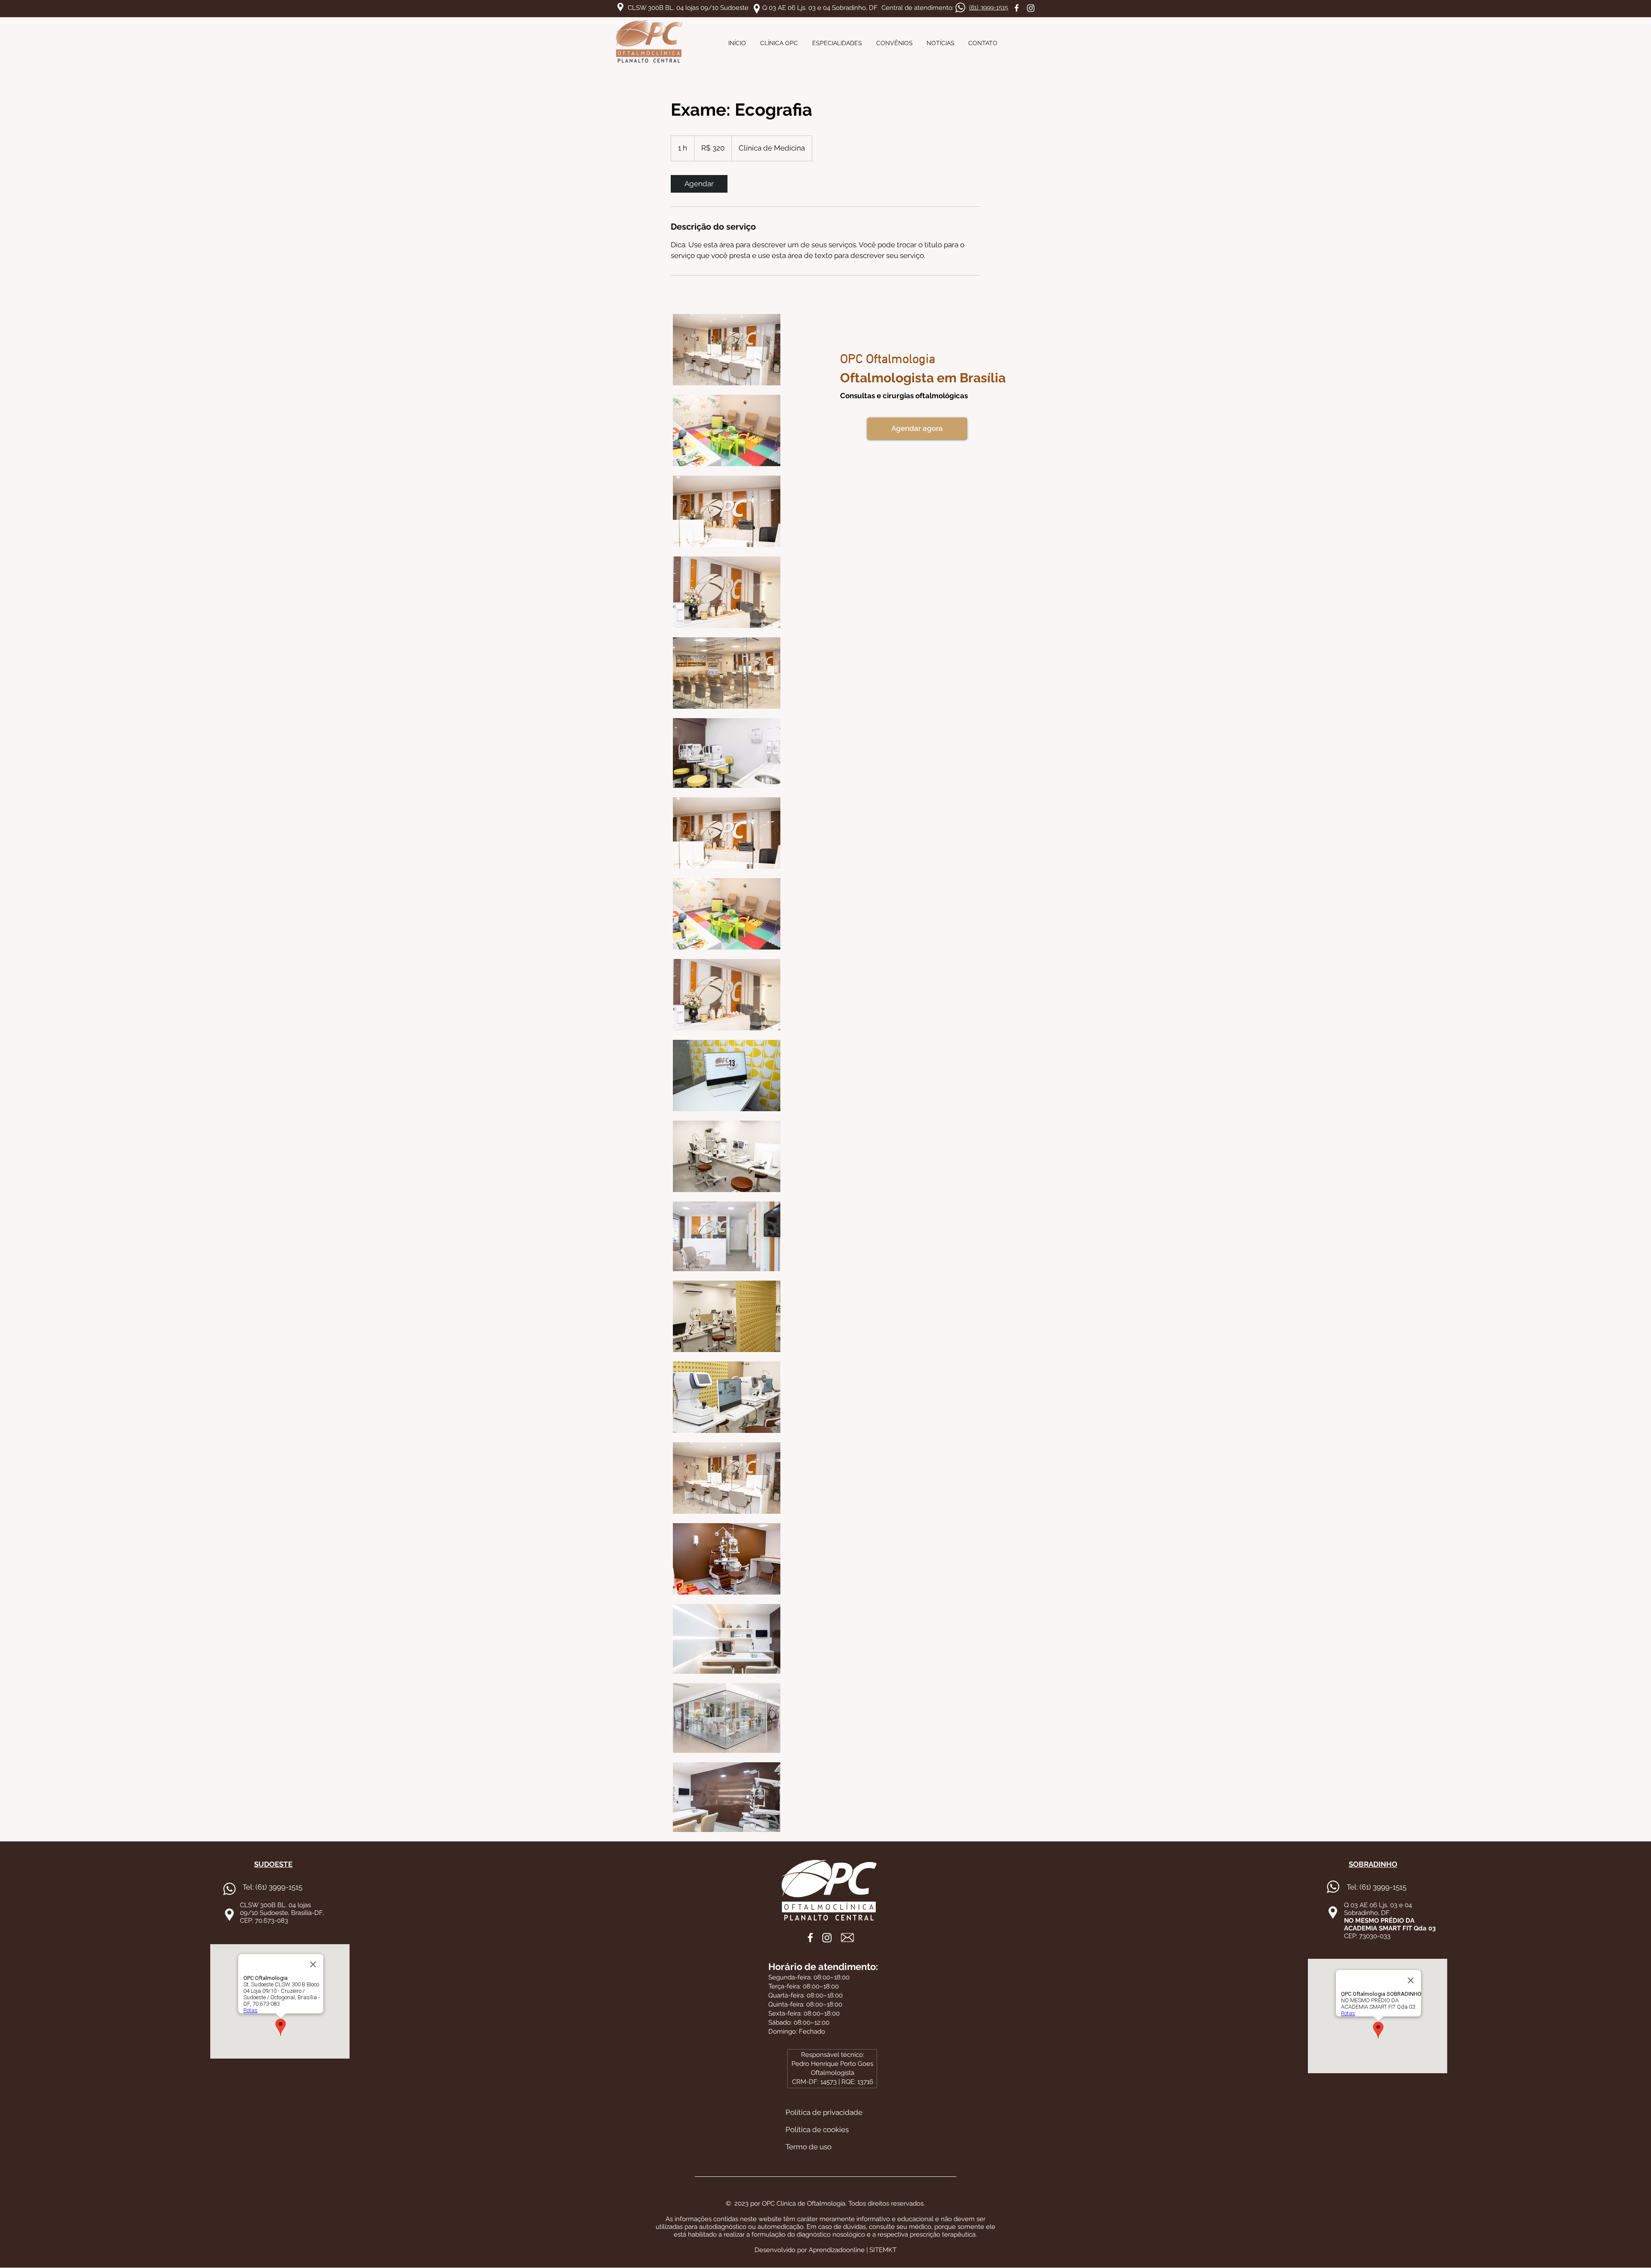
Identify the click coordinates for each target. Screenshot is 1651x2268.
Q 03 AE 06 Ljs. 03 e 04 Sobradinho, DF (820, 8)
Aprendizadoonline (837, 2250)
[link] (699, 184)
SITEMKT (883, 2250)
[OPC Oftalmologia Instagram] (1031, 8)
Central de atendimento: (918, 8)
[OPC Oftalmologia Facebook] (1017, 8)
